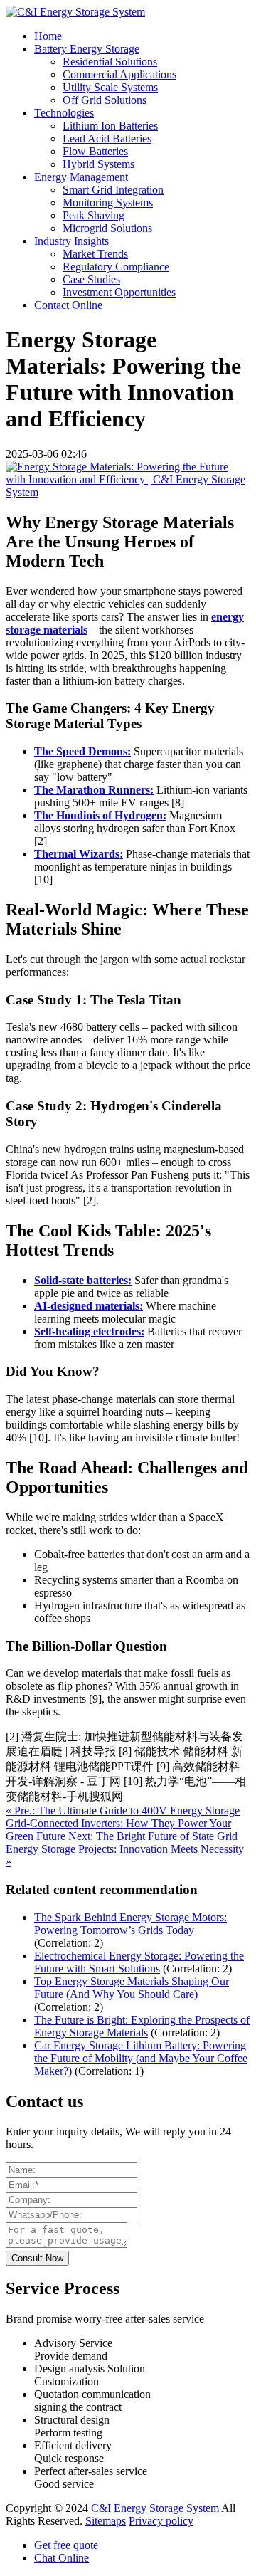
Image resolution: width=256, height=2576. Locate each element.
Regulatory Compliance (116, 267)
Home (48, 36)
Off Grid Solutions (105, 100)
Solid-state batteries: (83, 1280)
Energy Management (81, 177)
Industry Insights (71, 241)
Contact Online (68, 305)
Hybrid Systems (98, 164)
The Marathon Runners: (94, 790)
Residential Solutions (110, 62)
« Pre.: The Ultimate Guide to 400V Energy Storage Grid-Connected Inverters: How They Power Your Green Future (123, 1823)
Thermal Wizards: (79, 854)
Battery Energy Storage (87, 49)
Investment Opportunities (119, 292)
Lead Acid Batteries (107, 138)
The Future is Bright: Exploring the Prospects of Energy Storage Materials (142, 2026)
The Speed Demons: (82, 751)
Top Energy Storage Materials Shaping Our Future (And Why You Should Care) (132, 1988)
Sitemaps (106, 2521)
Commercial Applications (119, 74)
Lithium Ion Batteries (110, 126)
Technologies (64, 113)
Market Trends (95, 254)
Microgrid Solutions (107, 228)
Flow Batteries (95, 151)
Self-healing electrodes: (89, 1331)
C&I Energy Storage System (155, 2508)
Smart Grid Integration (113, 190)
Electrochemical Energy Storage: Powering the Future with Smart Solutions (139, 1962)
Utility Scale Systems (110, 87)
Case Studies (91, 279)
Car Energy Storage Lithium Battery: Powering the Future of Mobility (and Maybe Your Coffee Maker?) (141, 2058)
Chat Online (62, 2558)
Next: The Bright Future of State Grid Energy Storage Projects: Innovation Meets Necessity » (125, 1849)
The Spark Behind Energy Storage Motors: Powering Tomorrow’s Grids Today (130, 1924)
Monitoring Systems (108, 203)
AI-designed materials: (89, 1306)
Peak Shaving (94, 215)
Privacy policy (161, 2521)
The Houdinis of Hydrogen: (100, 815)
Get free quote (66, 2545)
